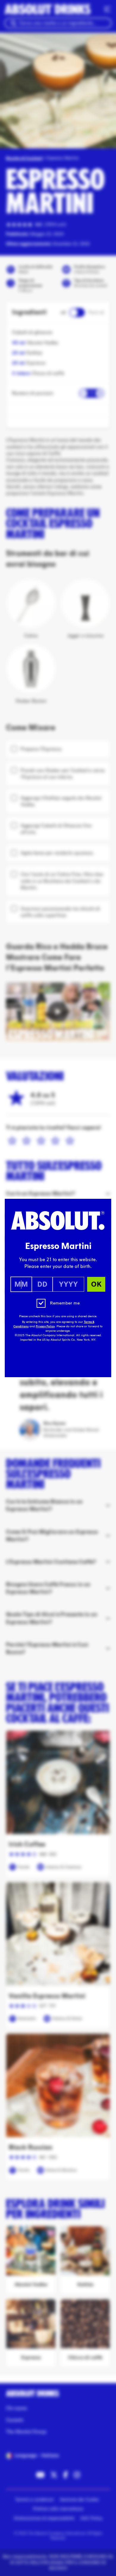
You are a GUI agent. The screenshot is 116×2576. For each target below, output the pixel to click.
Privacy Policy (45, 1326)
